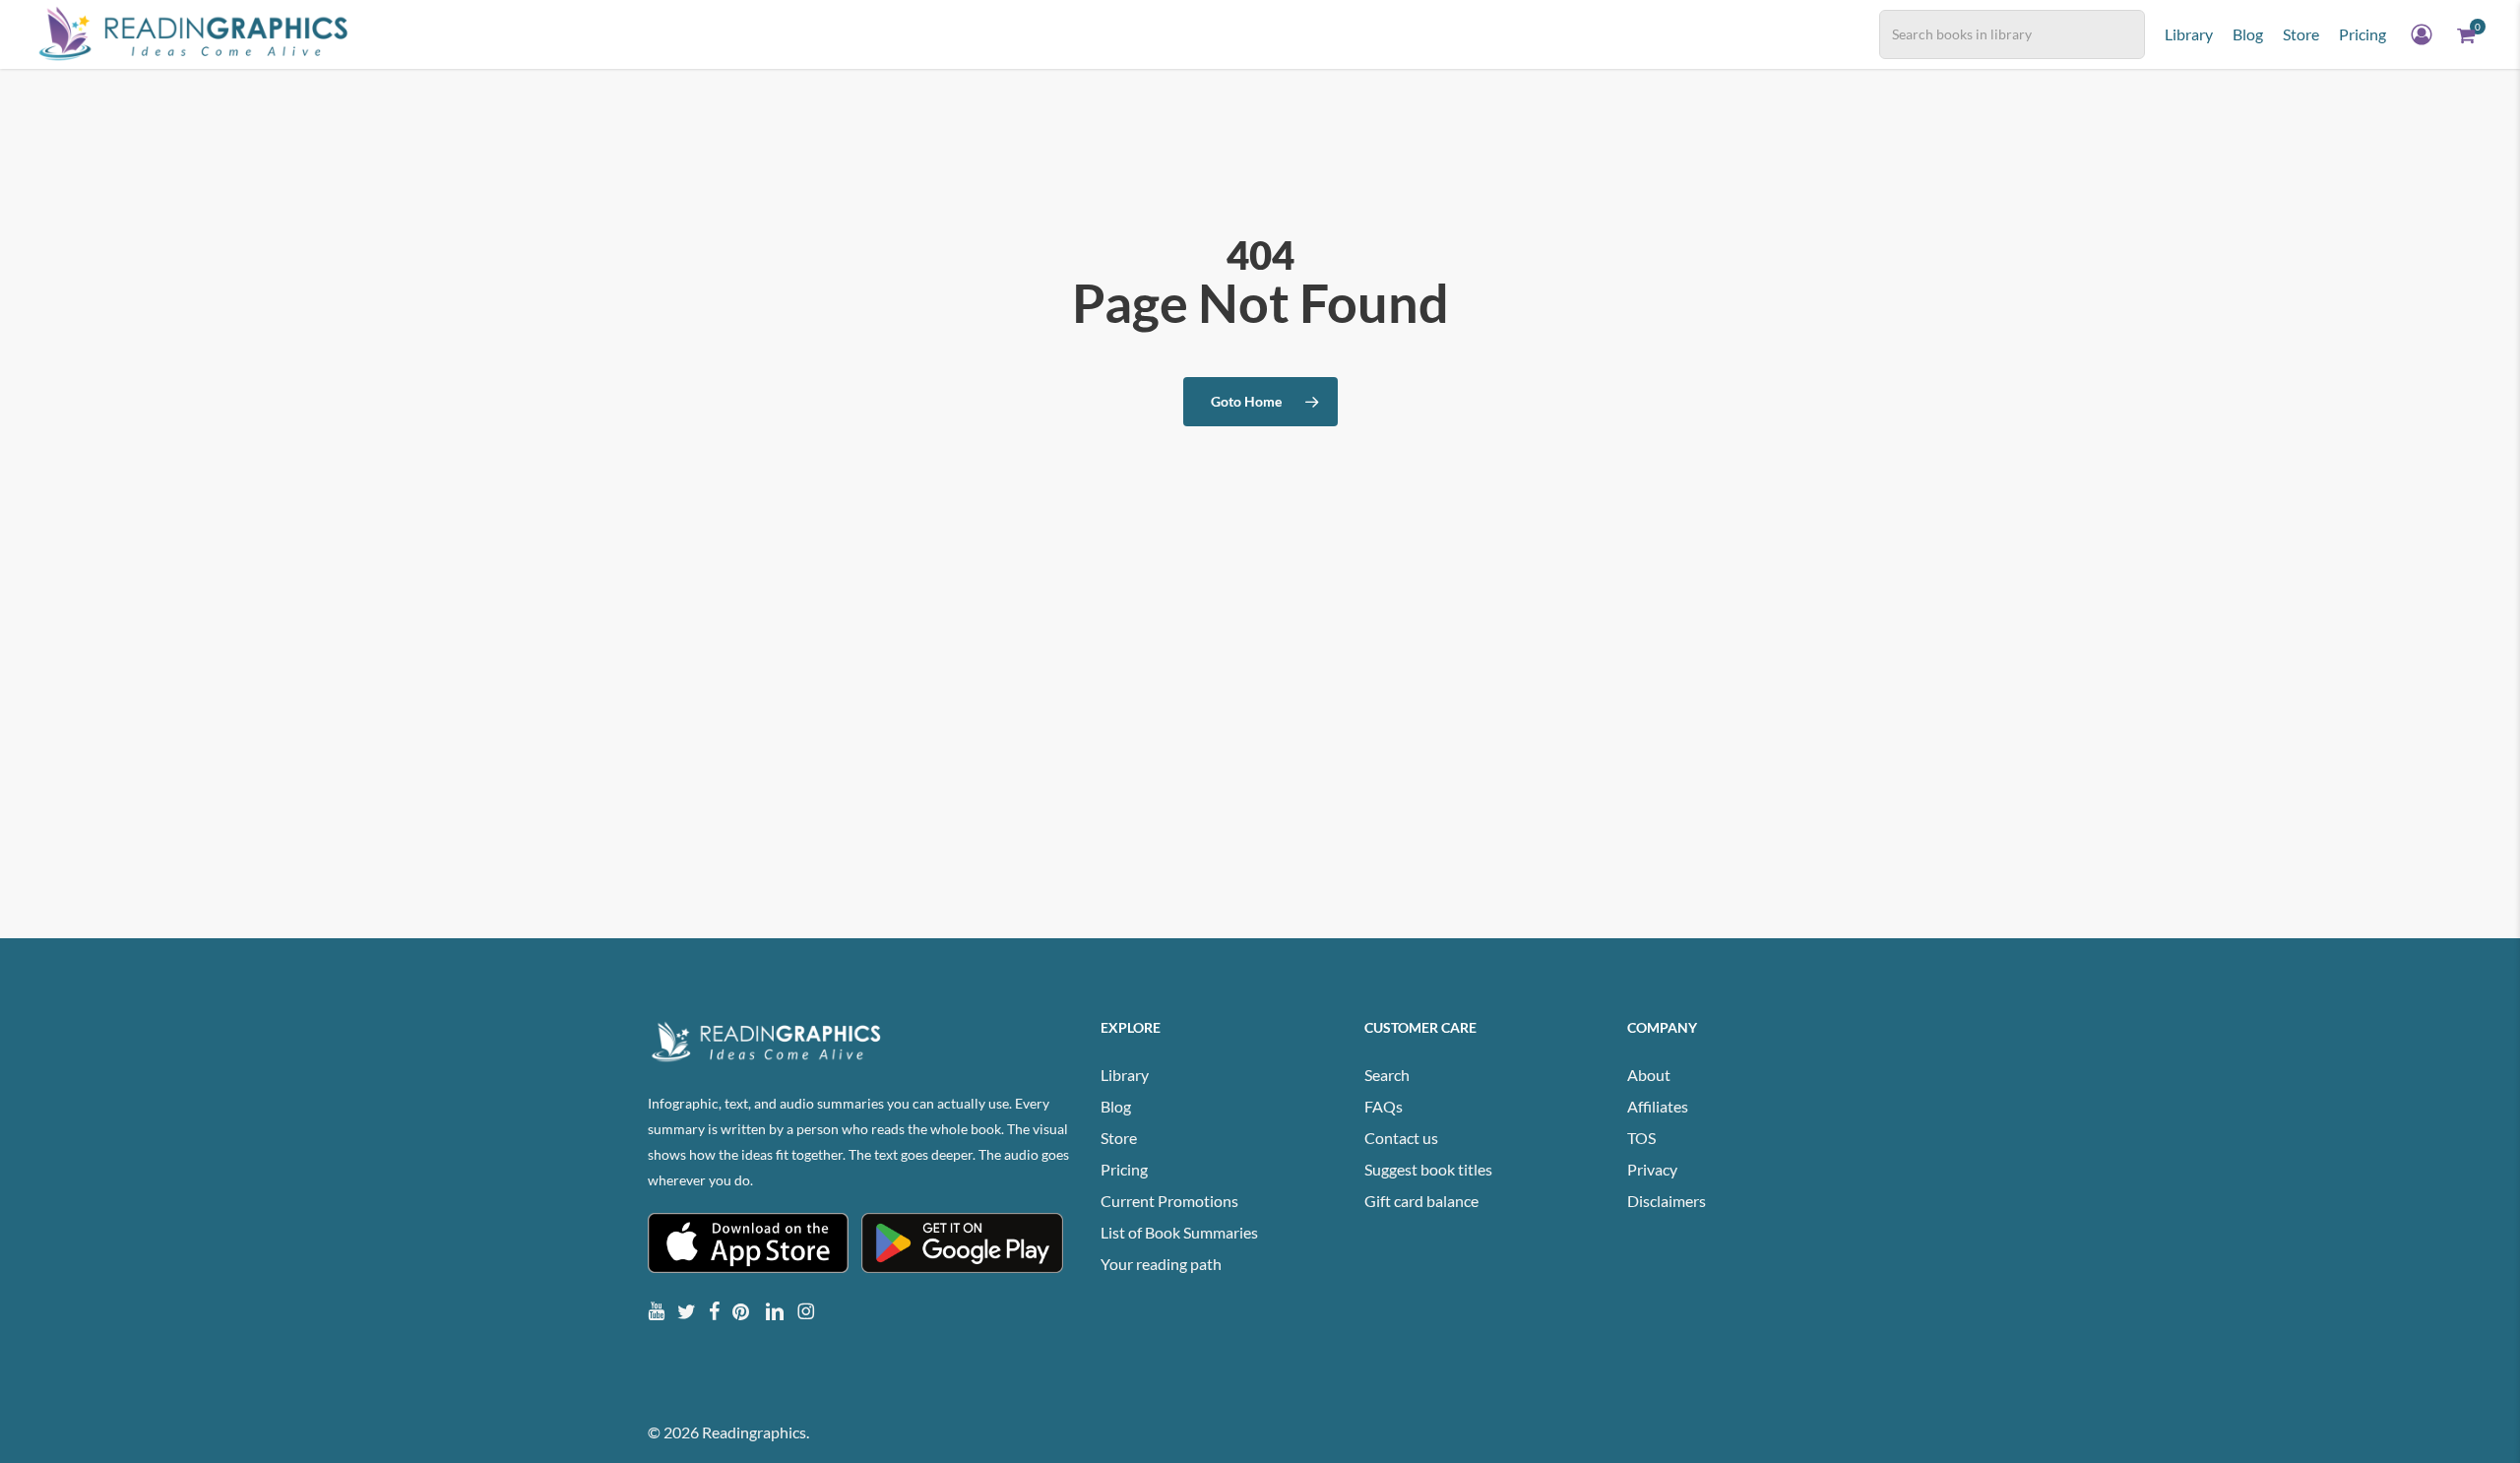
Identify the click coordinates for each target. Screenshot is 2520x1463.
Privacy (1652, 1169)
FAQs (1384, 1106)
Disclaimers (1667, 1201)
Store (1119, 1138)
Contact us (1401, 1138)
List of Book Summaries (1179, 1232)
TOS (1641, 1138)
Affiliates (1658, 1106)
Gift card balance (1421, 1201)
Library (1125, 1075)
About (1649, 1075)
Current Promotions (1169, 1201)
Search (1387, 1075)
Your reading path (1161, 1264)
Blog (1116, 1106)
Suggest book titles (1428, 1169)
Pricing (1124, 1169)
